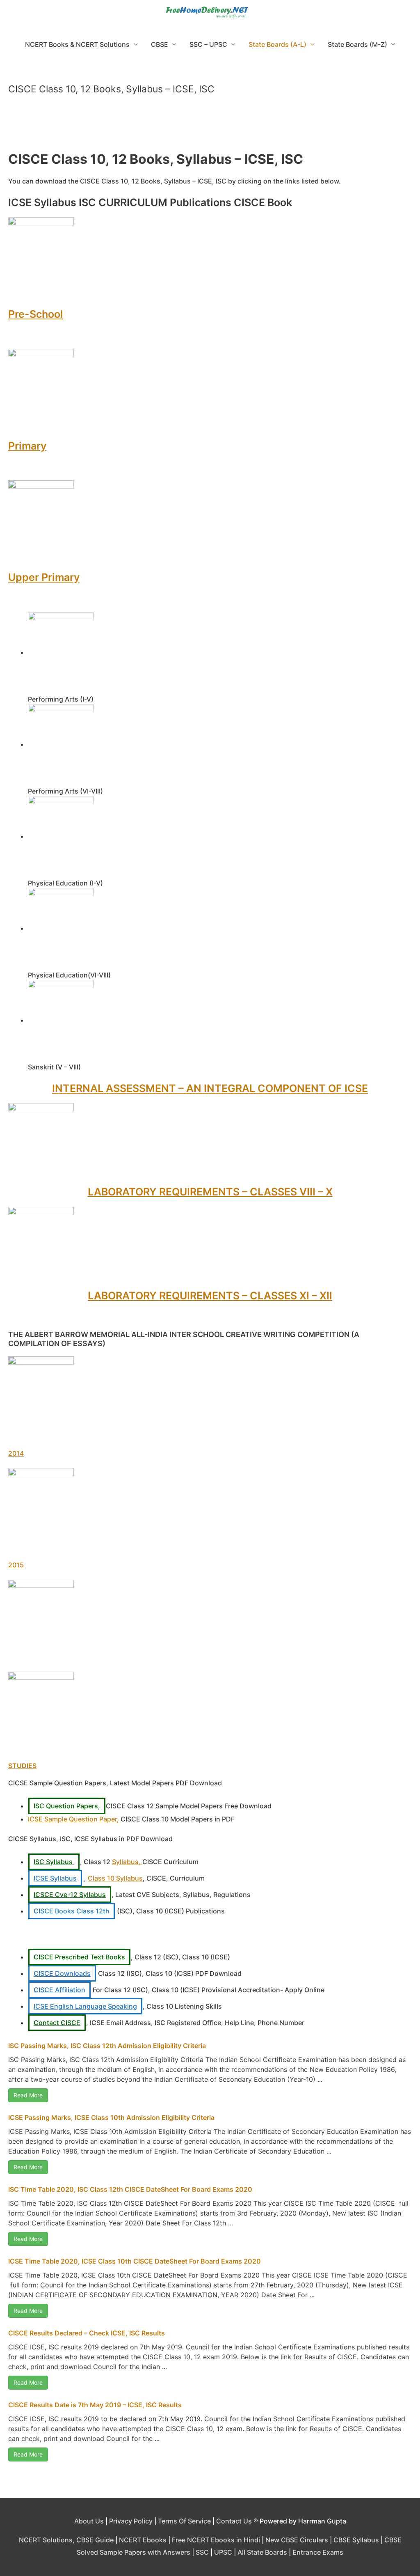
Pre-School (36, 314)
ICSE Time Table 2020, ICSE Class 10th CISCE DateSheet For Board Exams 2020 (135, 2261)
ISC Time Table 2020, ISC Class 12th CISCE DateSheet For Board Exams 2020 (130, 2189)
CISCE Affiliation (59, 1990)
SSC (202, 2552)
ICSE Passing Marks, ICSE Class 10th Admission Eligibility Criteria (111, 2117)
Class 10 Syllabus (115, 1878)
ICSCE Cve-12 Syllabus (70, 1895)
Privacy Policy (131, 2521)
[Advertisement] (210, 126)
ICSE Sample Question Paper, (74, 1819)
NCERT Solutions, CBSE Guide (66, 2540)
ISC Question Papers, (67, 1806)
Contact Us (234, 2521)
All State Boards (262, 2552)
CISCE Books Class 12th (72, 1911)
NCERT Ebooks (143, 2540)
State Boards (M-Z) (357, 44)
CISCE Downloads (62, 1973)
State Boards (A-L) (277, 44)
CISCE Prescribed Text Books (79, 1957)
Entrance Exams (318, 2552)
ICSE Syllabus (55, 1878)
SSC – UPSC (208, 44)
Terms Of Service (184, 2521)
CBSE (160, 44)
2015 (16, 1565)
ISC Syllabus (54, 1862)
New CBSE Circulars (297, 2540)
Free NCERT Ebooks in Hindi (216, 2540)
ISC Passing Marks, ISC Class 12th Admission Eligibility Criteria (107, 2046)
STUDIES (22, 1766)
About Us (89, 2521)
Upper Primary (44, 577)
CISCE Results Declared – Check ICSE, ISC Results (87, 2333)
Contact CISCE (57, 2023)
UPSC (223, 2552)
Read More (28, 2095)
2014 (16, 1453)
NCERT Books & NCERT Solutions (77, 44)
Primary (27, 446)
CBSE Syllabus (356, 2540)
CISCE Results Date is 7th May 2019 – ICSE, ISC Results (95, 2405)
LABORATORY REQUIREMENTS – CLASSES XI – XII (210, 1296)
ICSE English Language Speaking (85, 2006)
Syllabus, (127, 1862)
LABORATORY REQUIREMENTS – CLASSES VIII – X (210, 1192)
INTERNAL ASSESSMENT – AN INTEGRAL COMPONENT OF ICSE (210, 1088)
